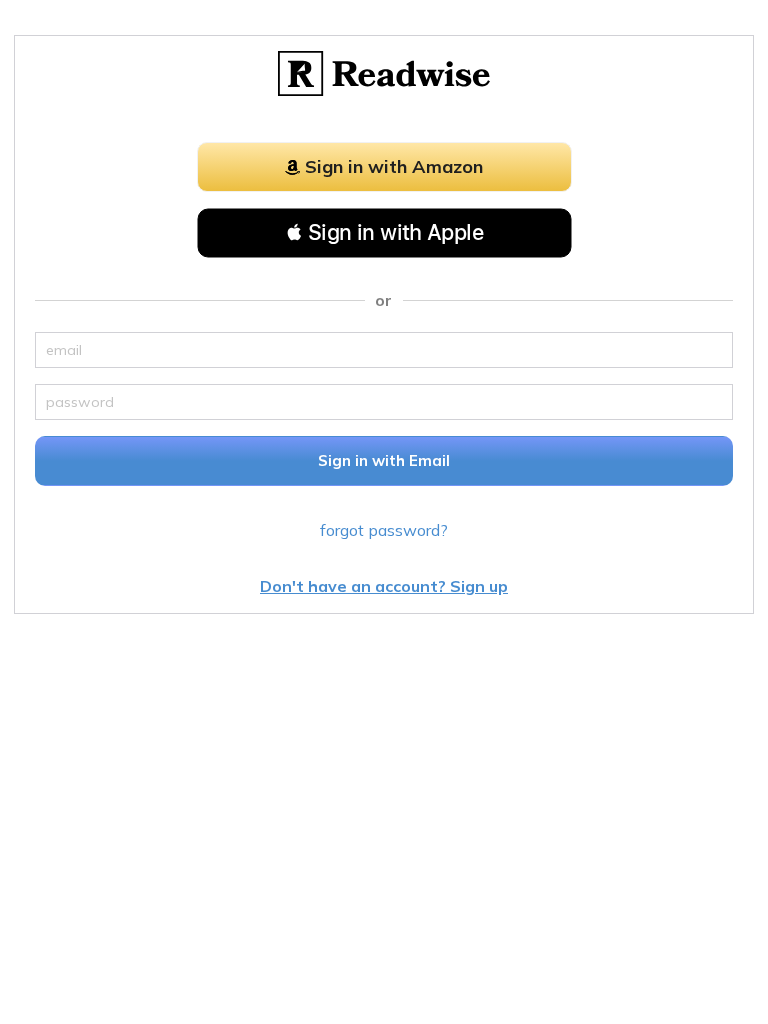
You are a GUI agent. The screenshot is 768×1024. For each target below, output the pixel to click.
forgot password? (384, 530)
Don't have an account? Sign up (384, 586)
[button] (384, 233)
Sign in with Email (384, 460)
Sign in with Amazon (394, 166)
